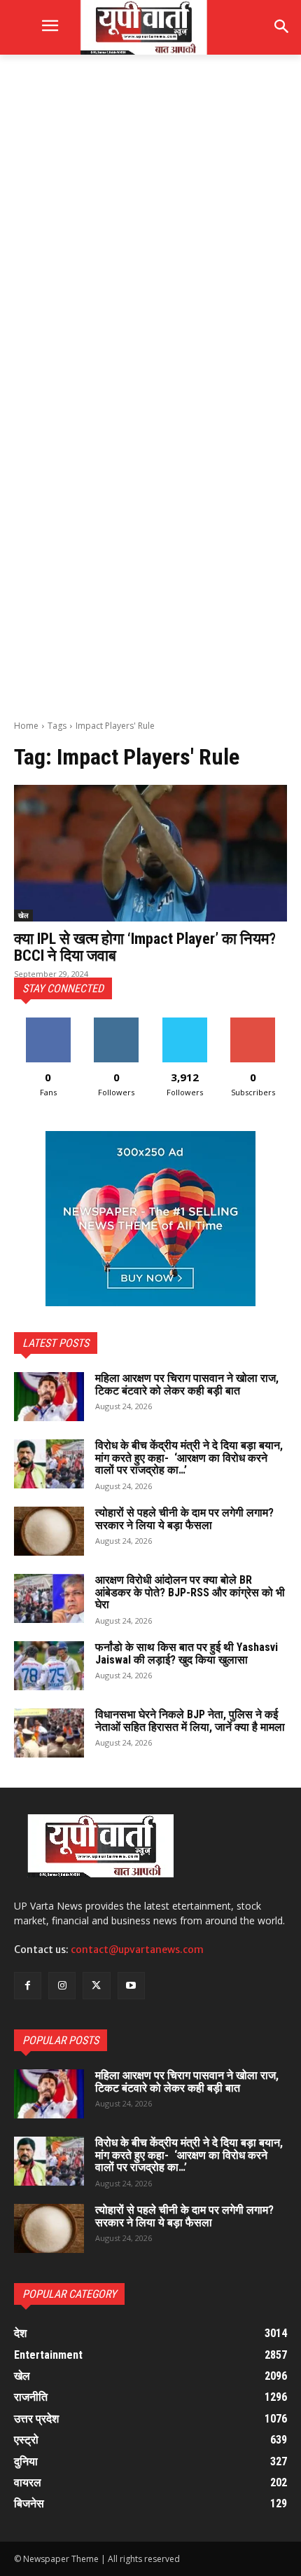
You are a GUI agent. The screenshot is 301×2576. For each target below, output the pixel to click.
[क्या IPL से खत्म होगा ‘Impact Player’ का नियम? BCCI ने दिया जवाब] (150, 853)
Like (48, 1023)
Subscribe (253, 1023)
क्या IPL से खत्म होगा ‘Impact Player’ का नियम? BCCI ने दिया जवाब (145, 947)
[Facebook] (28, 1986)
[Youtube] (131, 1986)
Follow (117, 1023)
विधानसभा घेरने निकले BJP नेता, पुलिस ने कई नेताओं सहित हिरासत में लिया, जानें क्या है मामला (190, 1721)
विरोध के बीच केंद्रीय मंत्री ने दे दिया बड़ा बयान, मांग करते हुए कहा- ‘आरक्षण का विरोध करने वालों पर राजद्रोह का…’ (189, 1458)
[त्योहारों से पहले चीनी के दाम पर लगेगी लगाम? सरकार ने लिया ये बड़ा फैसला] (49, 1531)
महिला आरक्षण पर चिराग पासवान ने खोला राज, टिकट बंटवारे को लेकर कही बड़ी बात (187, 1384)
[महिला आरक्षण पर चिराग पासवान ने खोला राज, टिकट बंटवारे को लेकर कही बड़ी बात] (49, 1397)
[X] (96, 1986)
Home (26, 726)
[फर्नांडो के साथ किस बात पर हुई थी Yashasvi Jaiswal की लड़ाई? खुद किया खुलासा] (49, 1666)
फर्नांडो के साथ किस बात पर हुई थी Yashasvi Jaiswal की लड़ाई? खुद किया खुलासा (187, 1653)
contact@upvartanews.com (137, 1950)
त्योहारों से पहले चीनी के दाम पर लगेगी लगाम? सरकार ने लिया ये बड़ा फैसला (184, 1519)
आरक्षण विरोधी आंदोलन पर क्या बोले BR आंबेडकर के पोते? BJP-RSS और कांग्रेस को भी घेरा (190, 1592)
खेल (23, 915)
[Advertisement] (150, 228)
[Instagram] (62, 1986)
